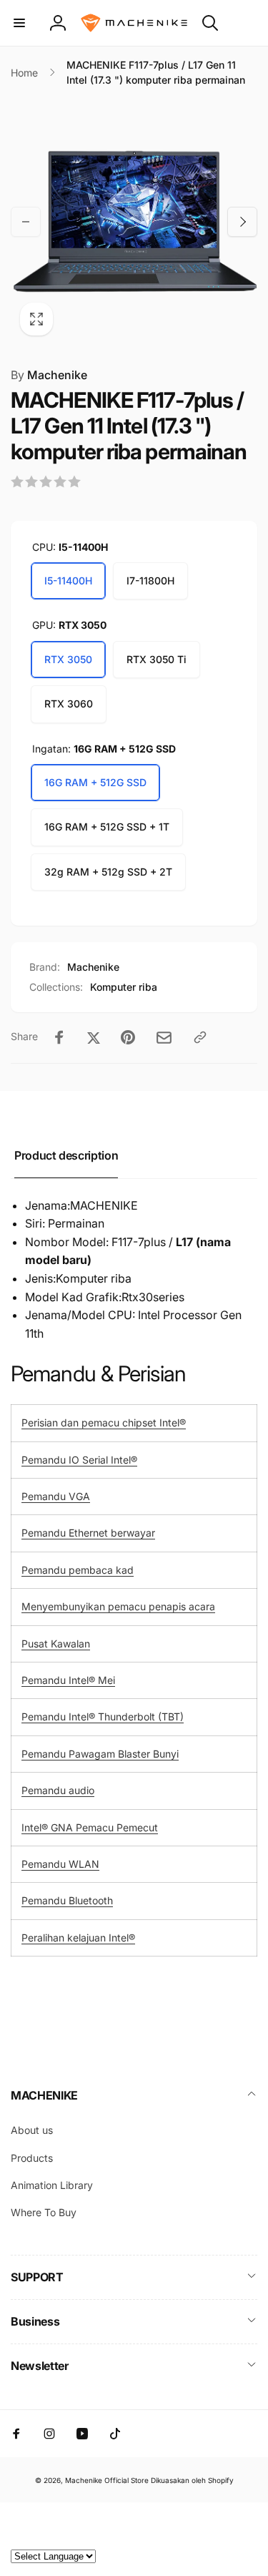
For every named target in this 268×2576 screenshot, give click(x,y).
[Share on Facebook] (59, 1037)
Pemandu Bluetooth (67, 1900)
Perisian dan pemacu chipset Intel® (104, 1422)
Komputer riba (124, 987)
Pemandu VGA (56, 1496)
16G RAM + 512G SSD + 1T (107, 827)
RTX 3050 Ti (157, 659)
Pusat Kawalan (56, 1644)
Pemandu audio (58, 1790)
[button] (19, 23)
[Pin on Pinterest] (128, 1037)
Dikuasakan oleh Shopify (192, 2480)
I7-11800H (150, 581)
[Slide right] (242, 222)
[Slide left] (26, 222)
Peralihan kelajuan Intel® (78, 1938)
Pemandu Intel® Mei (68, 1680)
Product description (66, 1155)
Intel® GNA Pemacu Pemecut (90, 1827)
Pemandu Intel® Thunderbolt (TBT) (103, 1716)
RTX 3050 (68, 659)
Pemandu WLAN (60, 1864)
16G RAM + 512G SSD (95, 782)
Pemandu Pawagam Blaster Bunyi (100, 1754)
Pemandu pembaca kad (78, 1570)
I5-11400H (68, 581)
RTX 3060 (69, 704)
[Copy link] (200, 1037)
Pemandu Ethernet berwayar (88, 1533)
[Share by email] (164, 1038)
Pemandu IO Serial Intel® (79, 1460)
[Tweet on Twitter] (94, 1037)
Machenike (49, 375)
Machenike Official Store (107, 2480)
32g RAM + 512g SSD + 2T (108, 872)
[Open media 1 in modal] (134, 221)
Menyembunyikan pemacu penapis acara (118, 1606)
